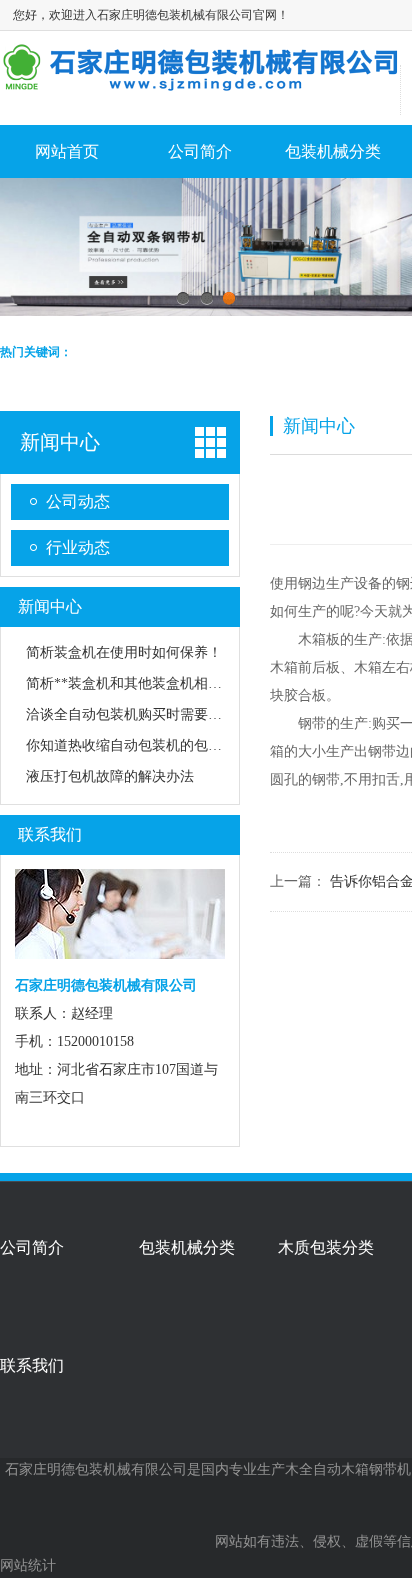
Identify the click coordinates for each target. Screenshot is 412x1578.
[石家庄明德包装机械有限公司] (200, 84)
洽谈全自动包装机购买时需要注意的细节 (152, 714)
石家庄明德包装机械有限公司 (96, 1469)
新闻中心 (60, 442)
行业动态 (78, 547)
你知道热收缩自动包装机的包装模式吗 (145, 745)
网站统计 (28, 1565)
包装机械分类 (333, 151)
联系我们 (50, 834)
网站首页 (67, 151)
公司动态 (78, 501)
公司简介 (200, 151)
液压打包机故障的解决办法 (110, 776)
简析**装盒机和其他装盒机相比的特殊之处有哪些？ (187, 683)
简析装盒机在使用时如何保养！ (124, 652)
